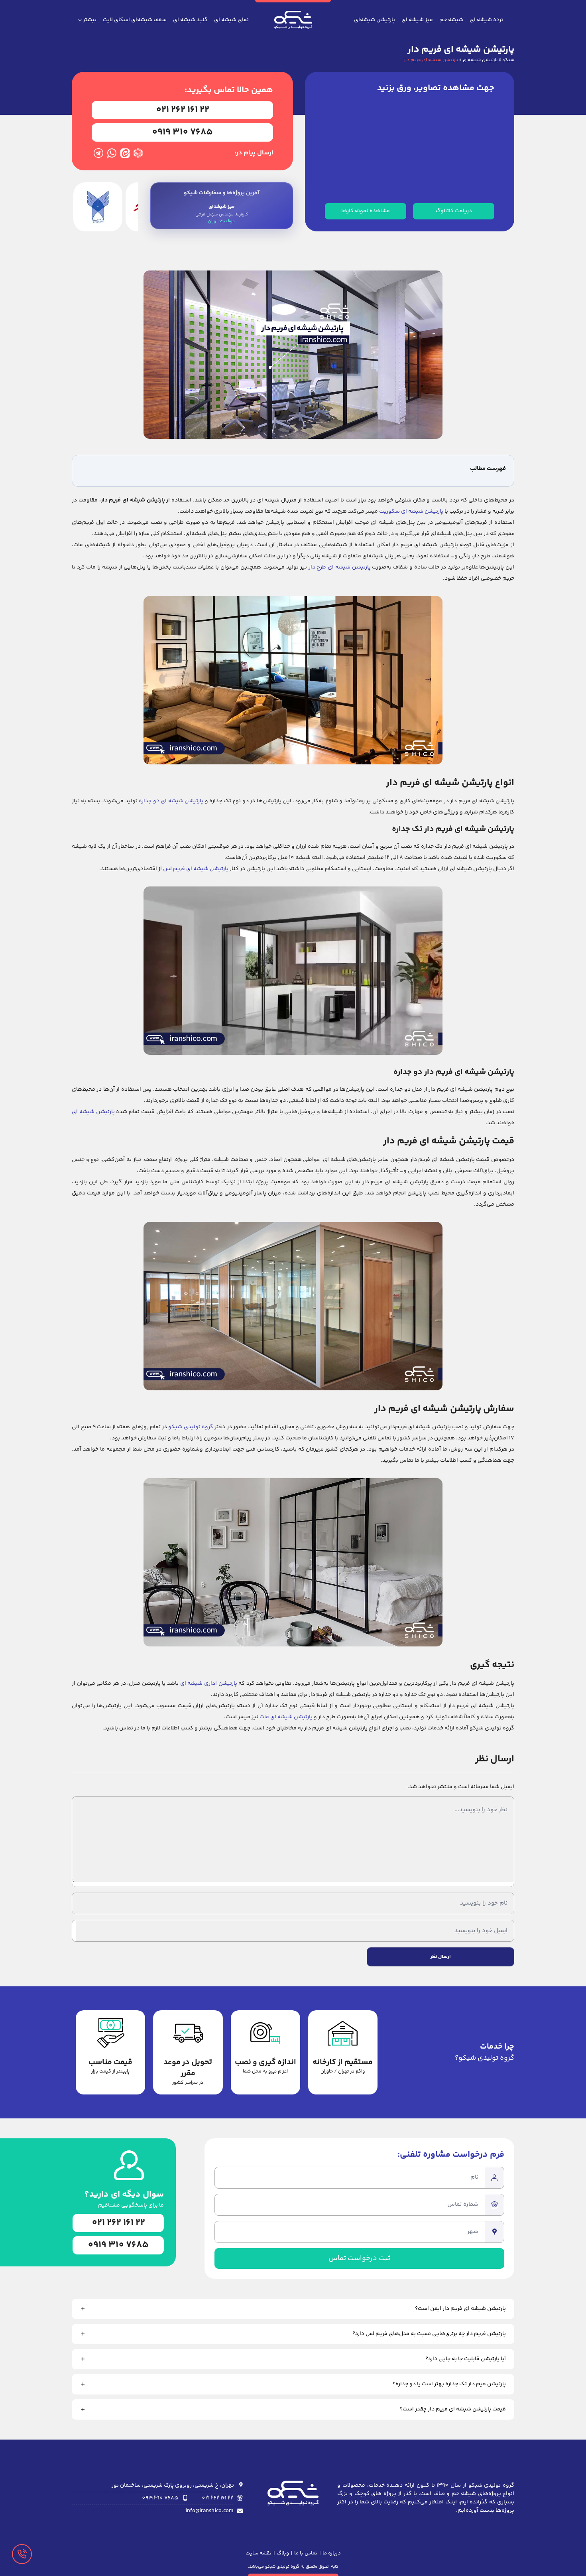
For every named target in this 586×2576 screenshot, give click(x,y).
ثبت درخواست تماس (359, 2258)
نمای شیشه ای (231, 20)
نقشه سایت (259, 2553)
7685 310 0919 (182, 132)
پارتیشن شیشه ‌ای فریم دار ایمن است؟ (460, 2309)
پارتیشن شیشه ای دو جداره (171, 801)
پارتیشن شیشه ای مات (286, 1717)
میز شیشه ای (417, 20)
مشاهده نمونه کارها (366, 211)
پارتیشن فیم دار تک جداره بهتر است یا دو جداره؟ (449, 2384)
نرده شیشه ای (486, 20)
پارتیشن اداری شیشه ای (209, 1684)
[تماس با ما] (22, 2554)
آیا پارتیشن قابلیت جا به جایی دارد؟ (466, 2359)
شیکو (508, 60)
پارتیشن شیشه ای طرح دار (340, 567)
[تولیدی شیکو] (293, 24)
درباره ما (332, 2553)
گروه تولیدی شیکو (191, 1427)
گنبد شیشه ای (190, 20)
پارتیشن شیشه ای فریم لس (196, 869)
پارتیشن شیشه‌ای (375, 20)
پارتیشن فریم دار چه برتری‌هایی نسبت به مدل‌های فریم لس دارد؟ (429, 2334)
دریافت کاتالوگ (454, 211)
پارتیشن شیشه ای (93, 1112)
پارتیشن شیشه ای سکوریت (411, 511)
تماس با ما (306, 2553)
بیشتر (90, 20)
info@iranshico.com (209, 2511)
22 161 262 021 (183, 110)
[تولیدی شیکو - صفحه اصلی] (293, 2498)
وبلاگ (283, 2553)
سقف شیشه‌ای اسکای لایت (135, 20)
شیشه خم (451, 20)
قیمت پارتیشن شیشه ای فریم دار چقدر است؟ (453, 2409)
